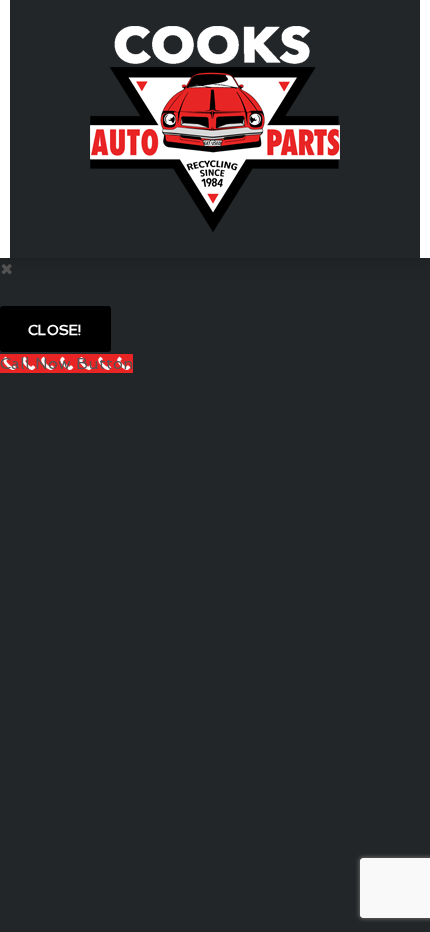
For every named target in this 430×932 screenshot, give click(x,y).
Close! (55, 330)
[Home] (215, 127)
